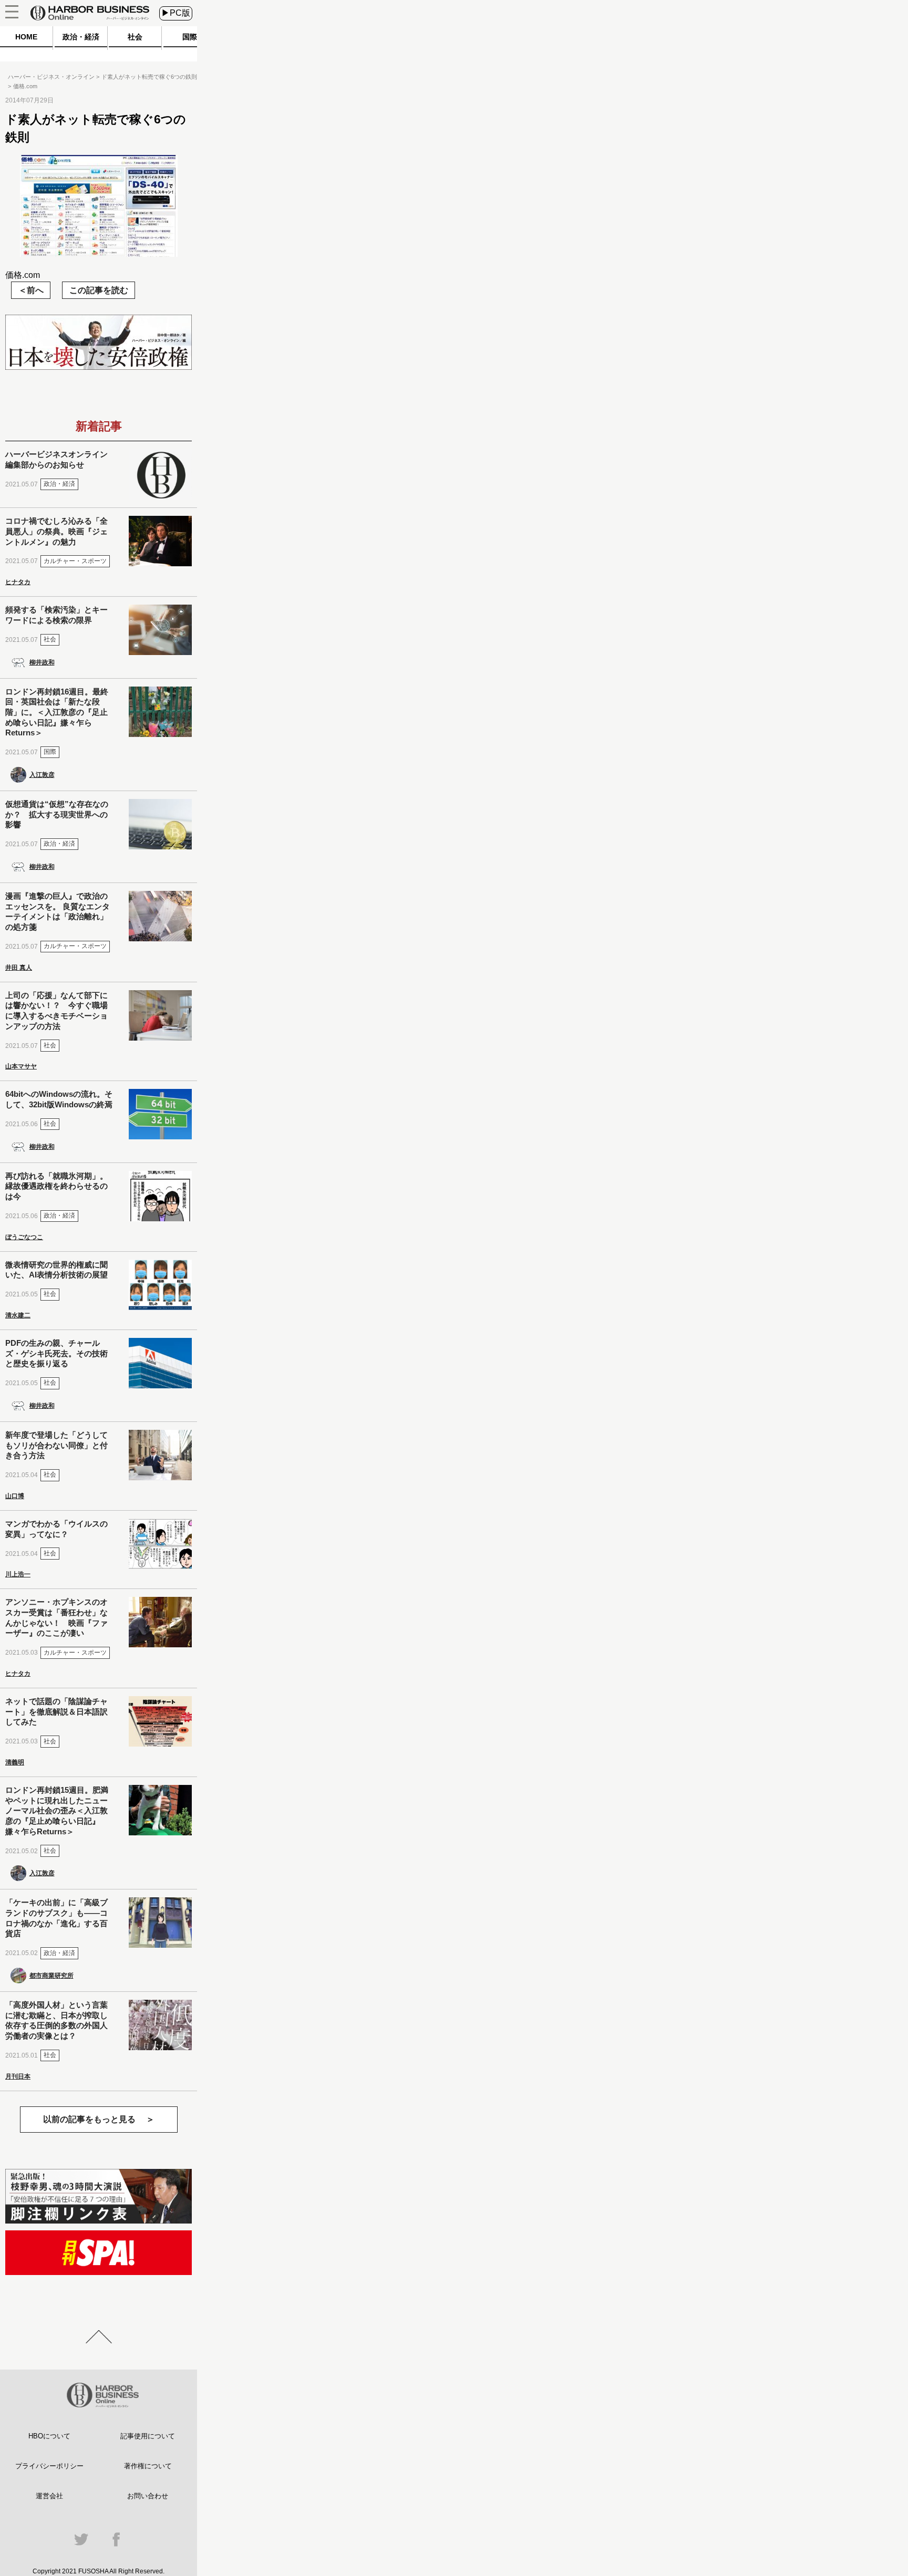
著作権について (148, 2466)
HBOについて (49, 2436)
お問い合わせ (148, 2496)
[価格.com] (99, 254)
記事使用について (148, 2436)
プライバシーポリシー (49, 2466)
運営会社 (49, 2496)
